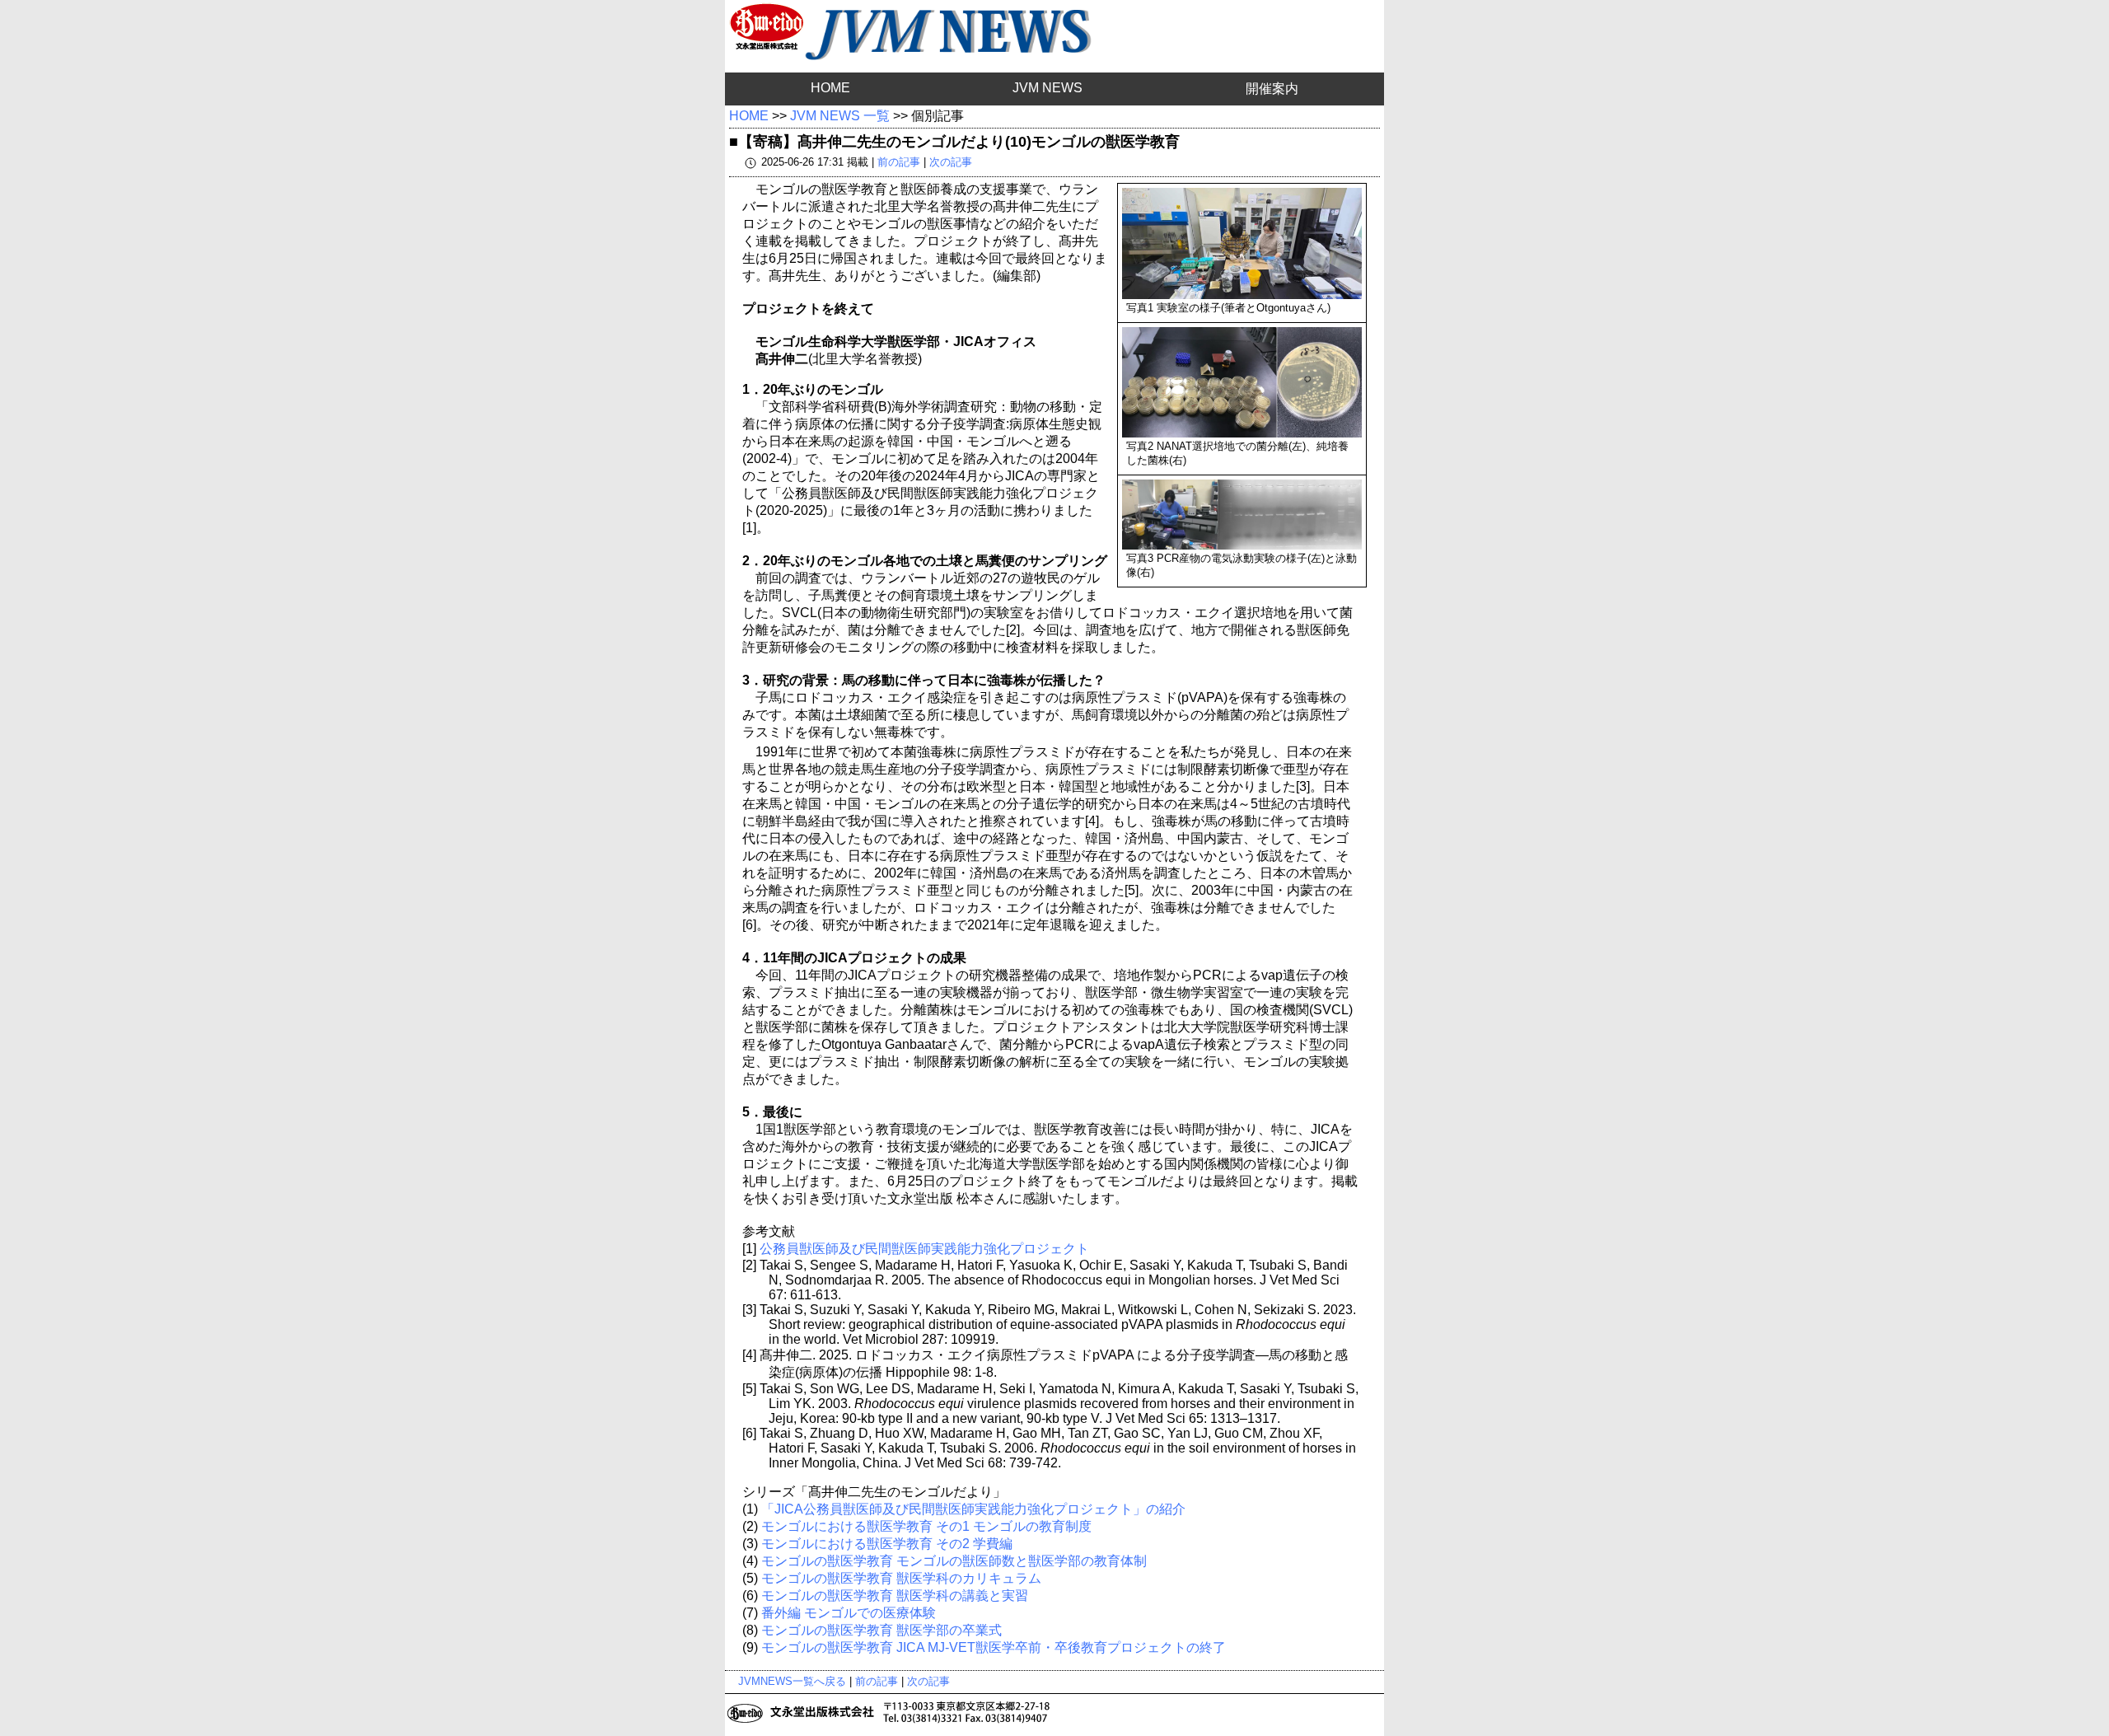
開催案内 (1272, 89)
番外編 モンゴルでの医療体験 (849, 1613)
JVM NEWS (1047, 88)
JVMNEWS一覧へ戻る (792, 1681)
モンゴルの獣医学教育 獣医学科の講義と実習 (895, 1596)
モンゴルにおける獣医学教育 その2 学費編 (887, 1544)
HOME (830, 88)
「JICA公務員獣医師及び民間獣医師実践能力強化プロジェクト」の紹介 (973, 1509)
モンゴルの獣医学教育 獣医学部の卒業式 (881, 1630)
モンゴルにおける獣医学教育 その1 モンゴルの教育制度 (926, 1526)
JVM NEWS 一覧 (840, 116)
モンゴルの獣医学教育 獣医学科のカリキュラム (901, 1578)
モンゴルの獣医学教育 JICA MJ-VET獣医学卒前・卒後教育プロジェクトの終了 (994, 1647)
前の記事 (899, 162)
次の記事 (951, 162)
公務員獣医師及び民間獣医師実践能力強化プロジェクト (924, 1249)
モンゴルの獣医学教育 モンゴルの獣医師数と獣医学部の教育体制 (954, 1561)
